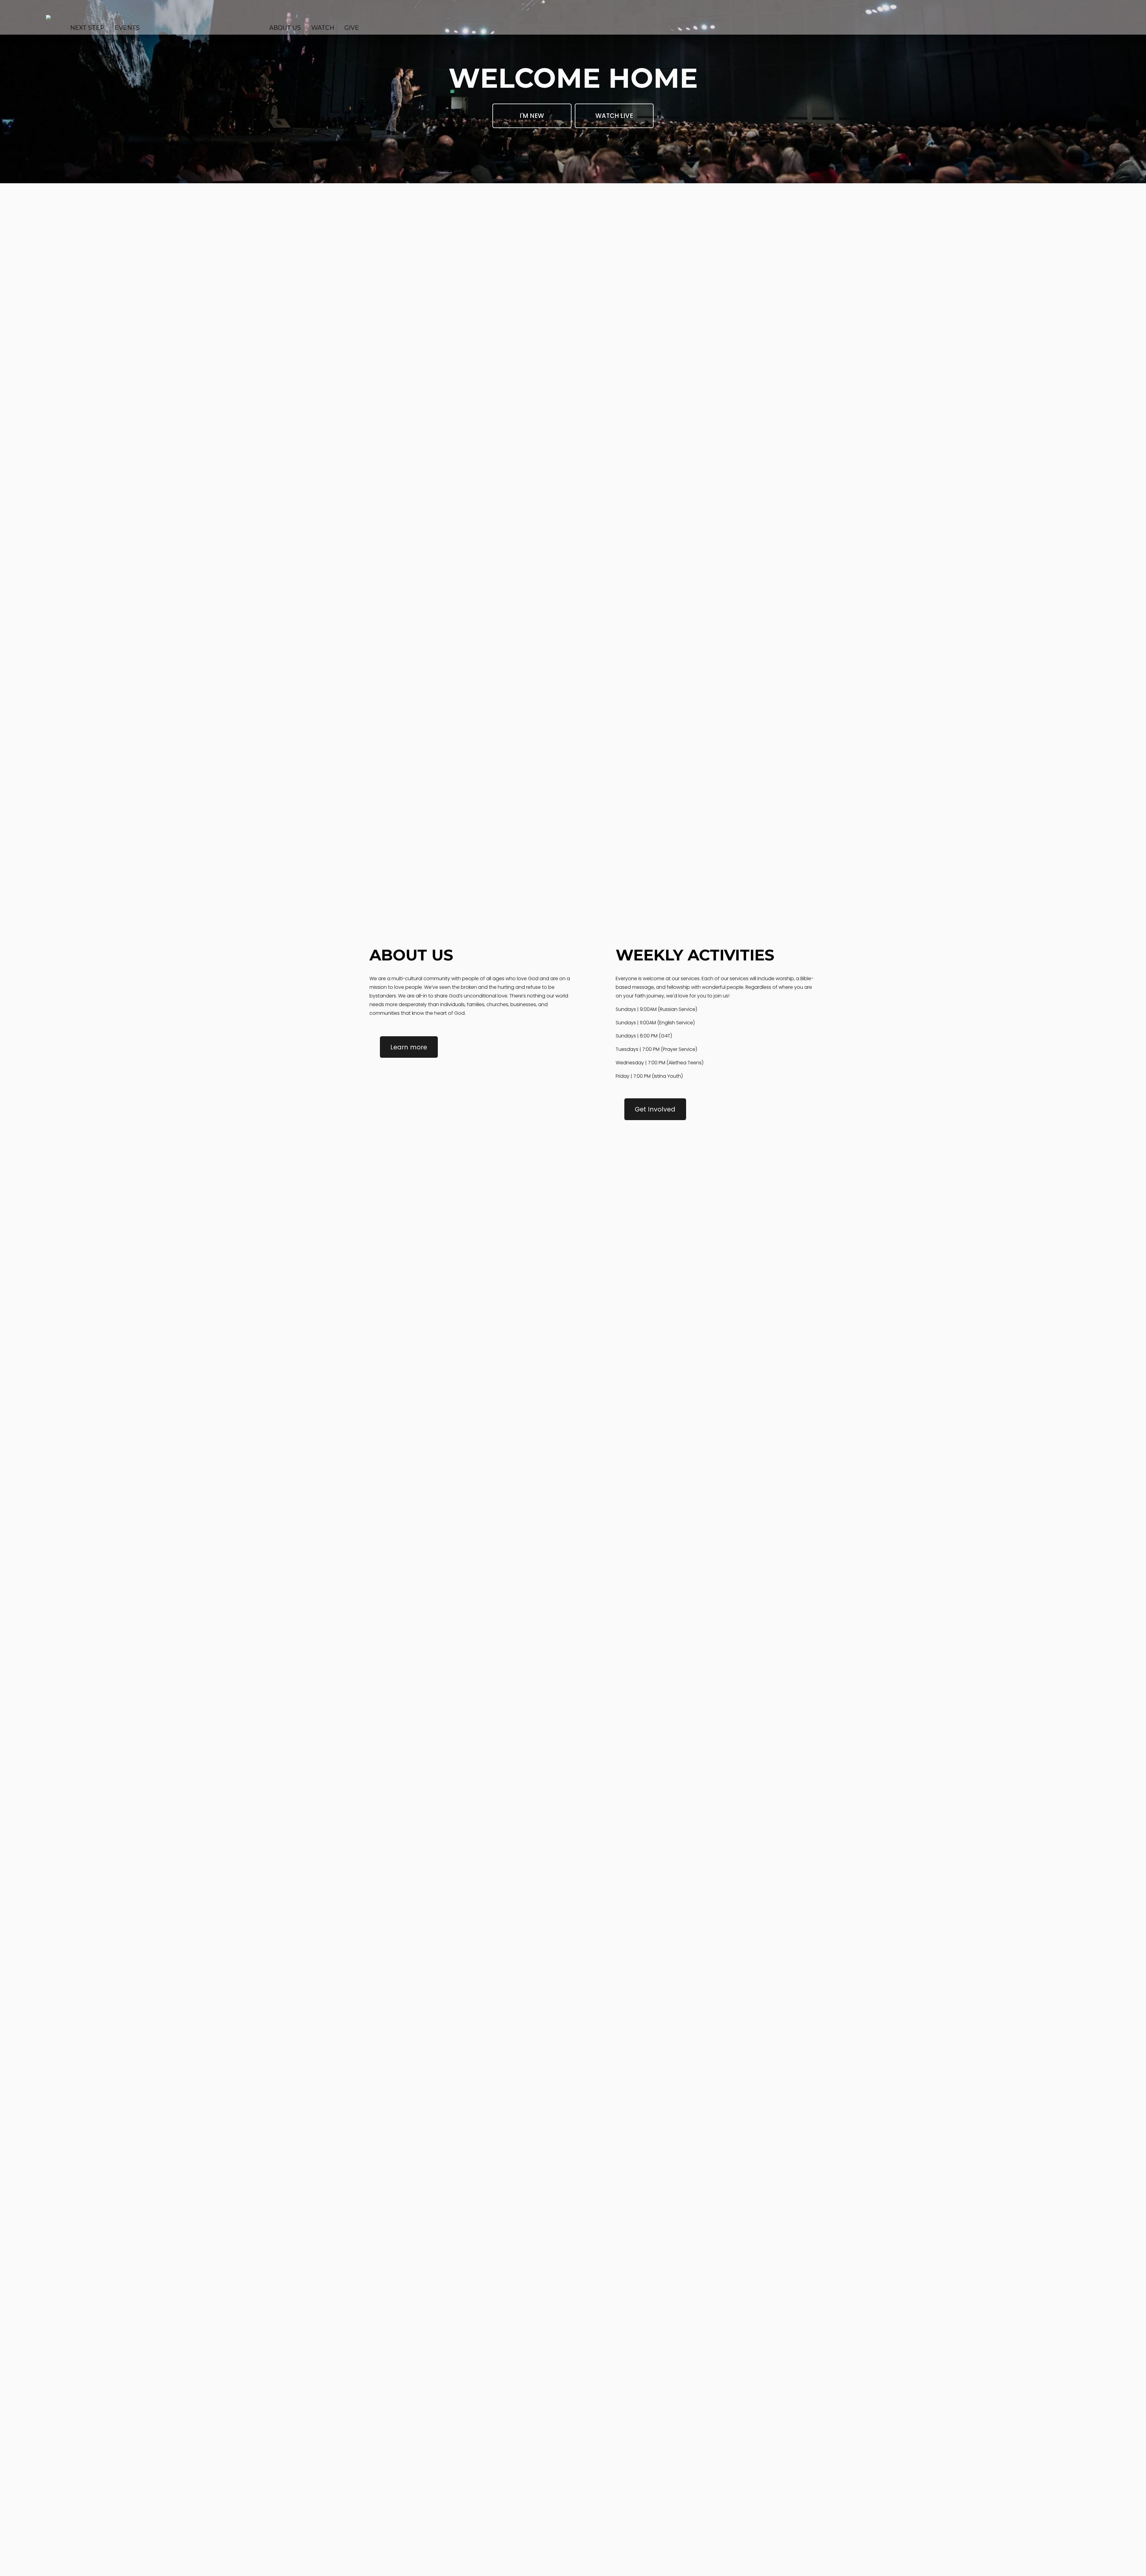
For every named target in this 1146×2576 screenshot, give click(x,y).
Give (352, 28)
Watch (323, 28)
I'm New (532, 116)
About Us (285, 28)
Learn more (409, 1047)
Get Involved (655, 1109)
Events (127, 28)
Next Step (87, 28)
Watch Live (614, 116)
